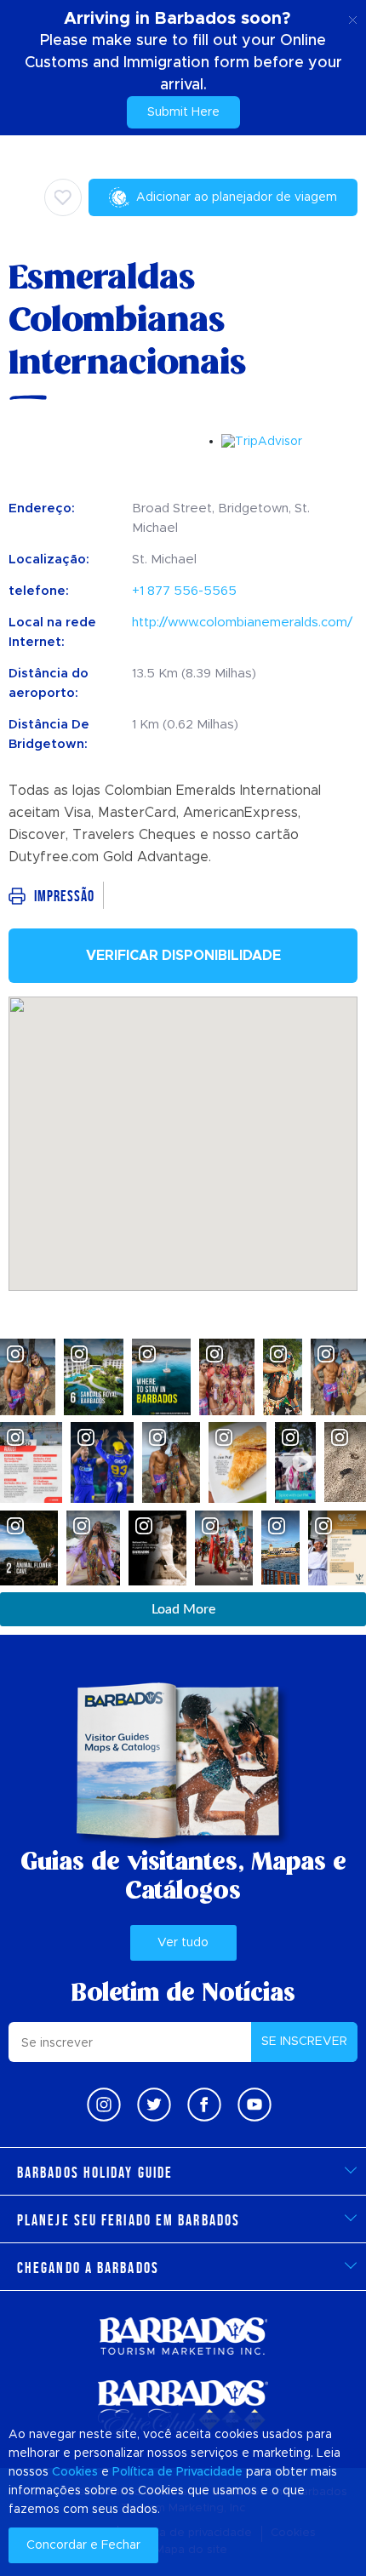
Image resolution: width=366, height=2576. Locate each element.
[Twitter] (154, 2105)
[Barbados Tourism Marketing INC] (183, 2336)
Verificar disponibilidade (183, 956)
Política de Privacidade (177, 2472)
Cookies (75, 2472)
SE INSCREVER (304, 2042)
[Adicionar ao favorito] (63, 197)
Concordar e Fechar (83, 2545)
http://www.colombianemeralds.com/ (242, 623)
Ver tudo (183, 1943)
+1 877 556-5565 (184, 591)
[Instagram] (104, 2105)
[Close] (353, 17)
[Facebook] (204, 2105)
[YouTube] (254, 2105)
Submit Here (183, 112)
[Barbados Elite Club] (183, 2407)
